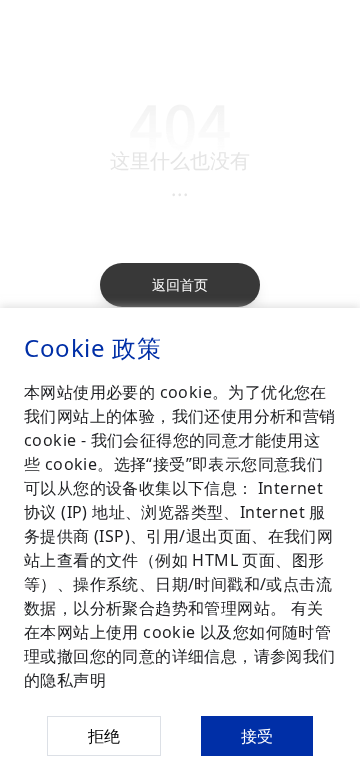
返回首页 (180, 284)
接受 (257, 736)
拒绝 (104, 736)
